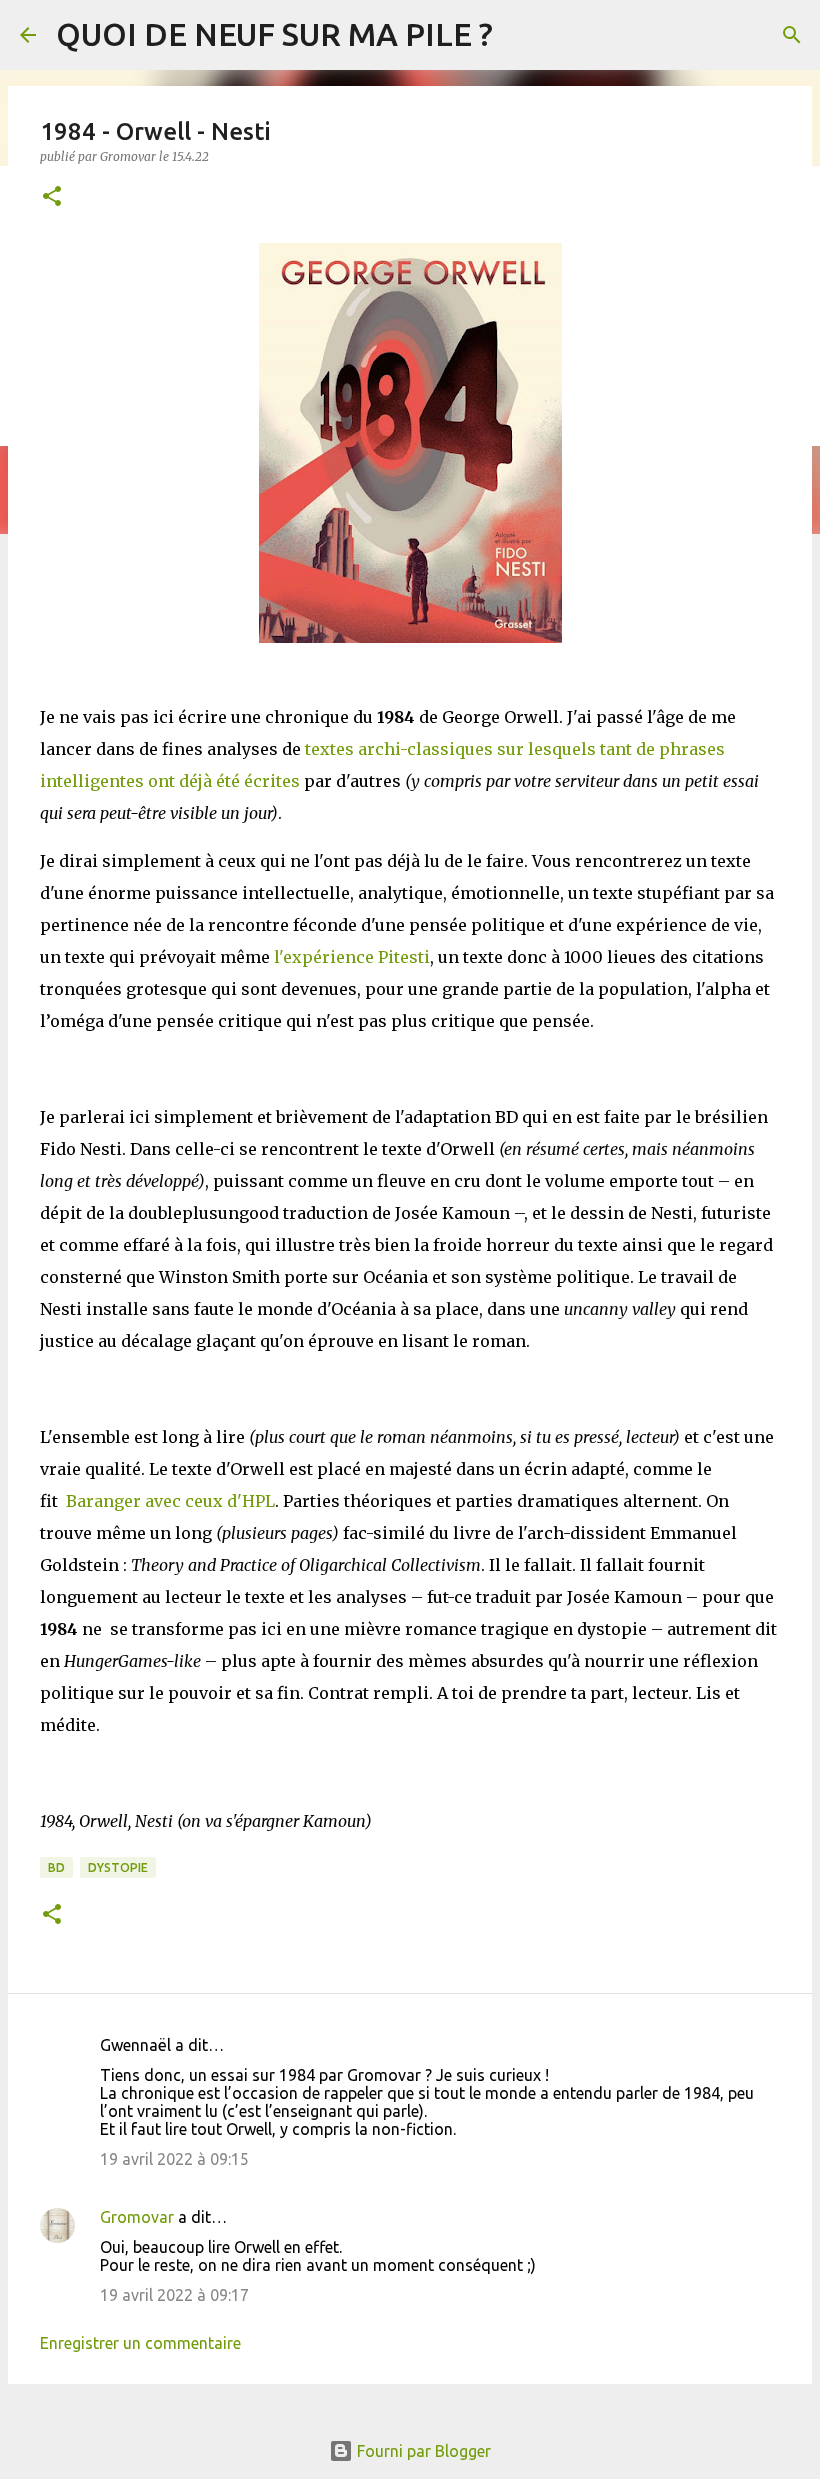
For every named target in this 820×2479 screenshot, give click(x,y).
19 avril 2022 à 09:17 (174, 2295)
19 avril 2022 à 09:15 (174, 2159)
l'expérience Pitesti (352, 957)
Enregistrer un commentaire (140, 2343)
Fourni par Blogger (422, 2451)
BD (56, 1867)
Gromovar (137, 2217)
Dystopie (118, 1867)
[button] (52, 197)
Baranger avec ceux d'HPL (170, 1501)
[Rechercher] (792, 35)
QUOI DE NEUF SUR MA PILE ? (274, 34)
